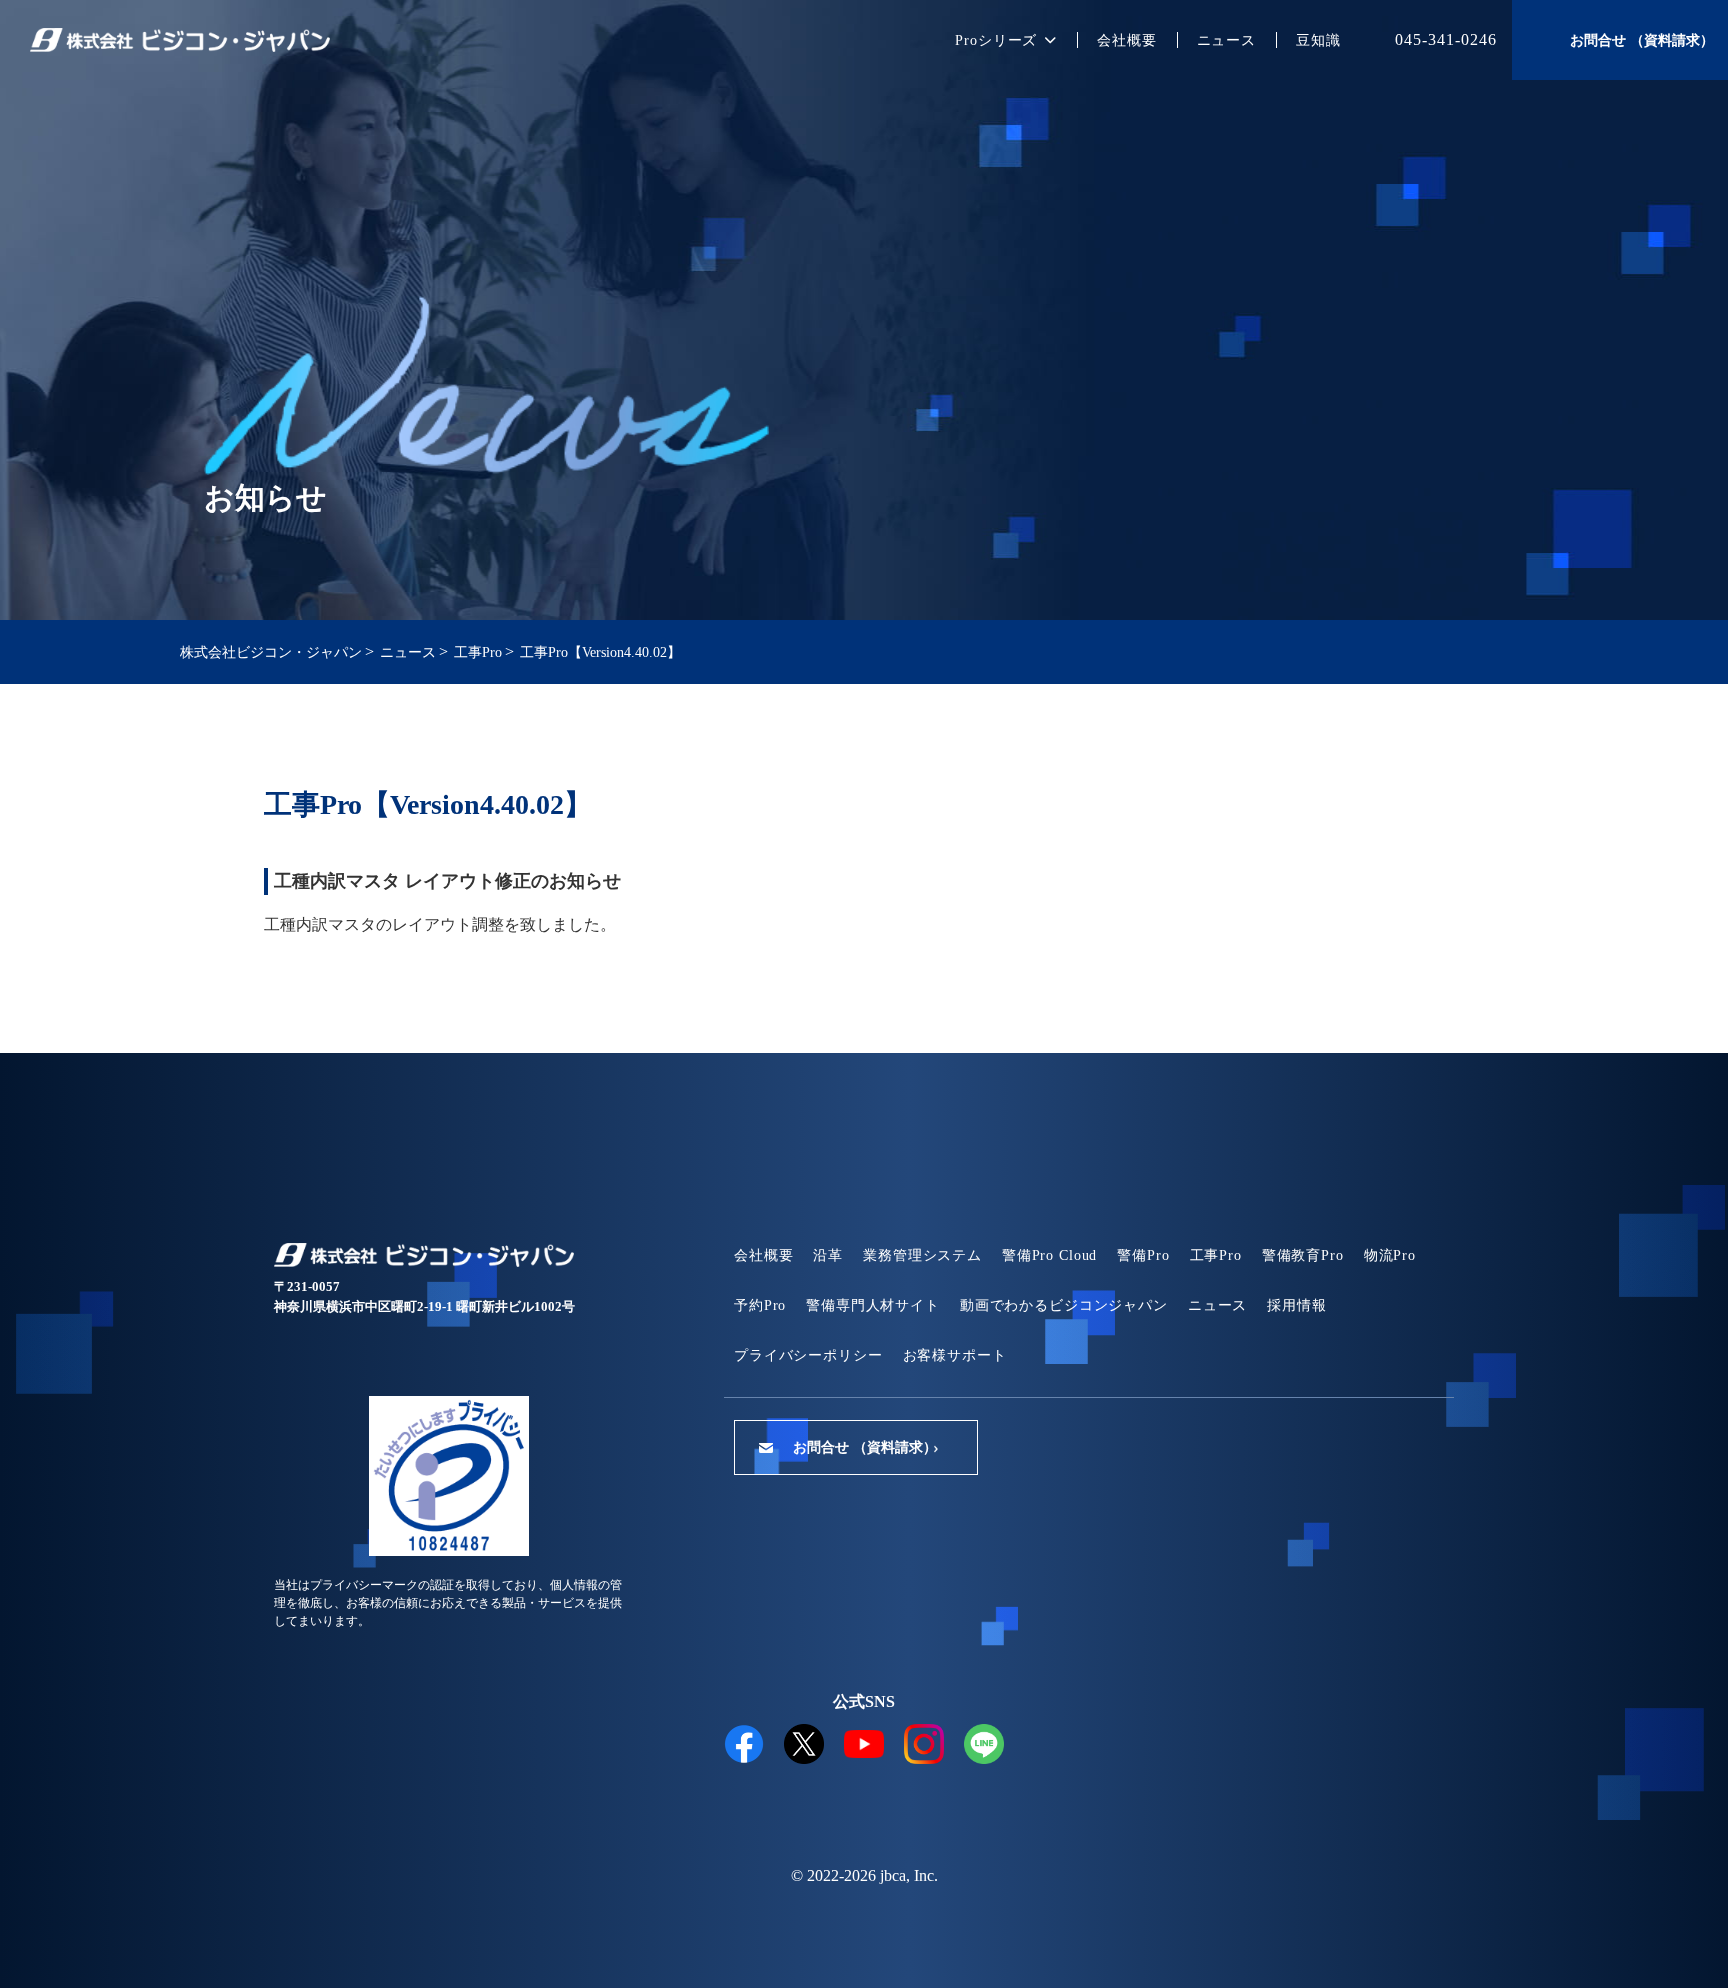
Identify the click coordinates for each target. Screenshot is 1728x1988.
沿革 (828, 1255)
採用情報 (1296, 1305)
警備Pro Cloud (1049, 1255)
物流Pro (1390, 1255)
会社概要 (1126, 40)
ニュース (1226, 40)
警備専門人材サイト (873, 1305)
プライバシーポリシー (808, 1355)
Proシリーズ (996, 40)
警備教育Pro (1303, 1255)
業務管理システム (922, 1255)
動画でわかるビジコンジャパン (1064, 1305)
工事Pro (1216, 1255)
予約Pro (760, 1305)
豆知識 (1318, 40)
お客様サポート (955, 1355)
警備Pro (1143, 1255)
